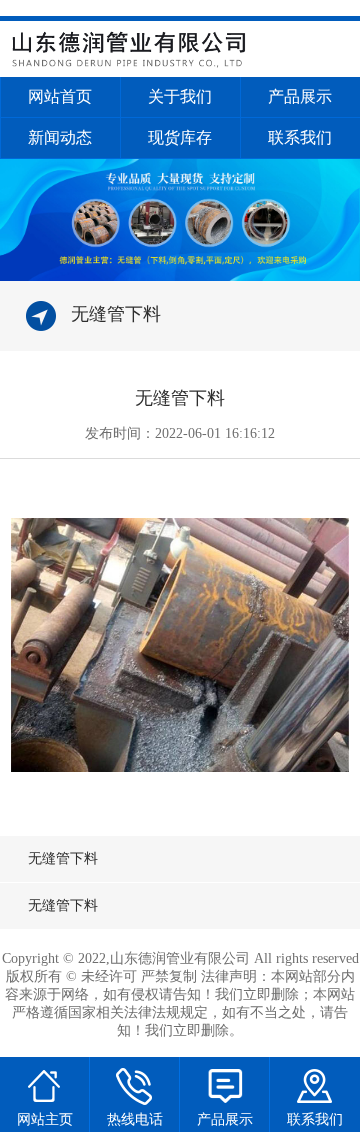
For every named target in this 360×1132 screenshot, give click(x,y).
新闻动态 (60, 137)
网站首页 (60, 96)
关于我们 (180, 96)
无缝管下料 (63, 858)
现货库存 (180, 137)
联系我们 (300, 137)
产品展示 (300, 96)
